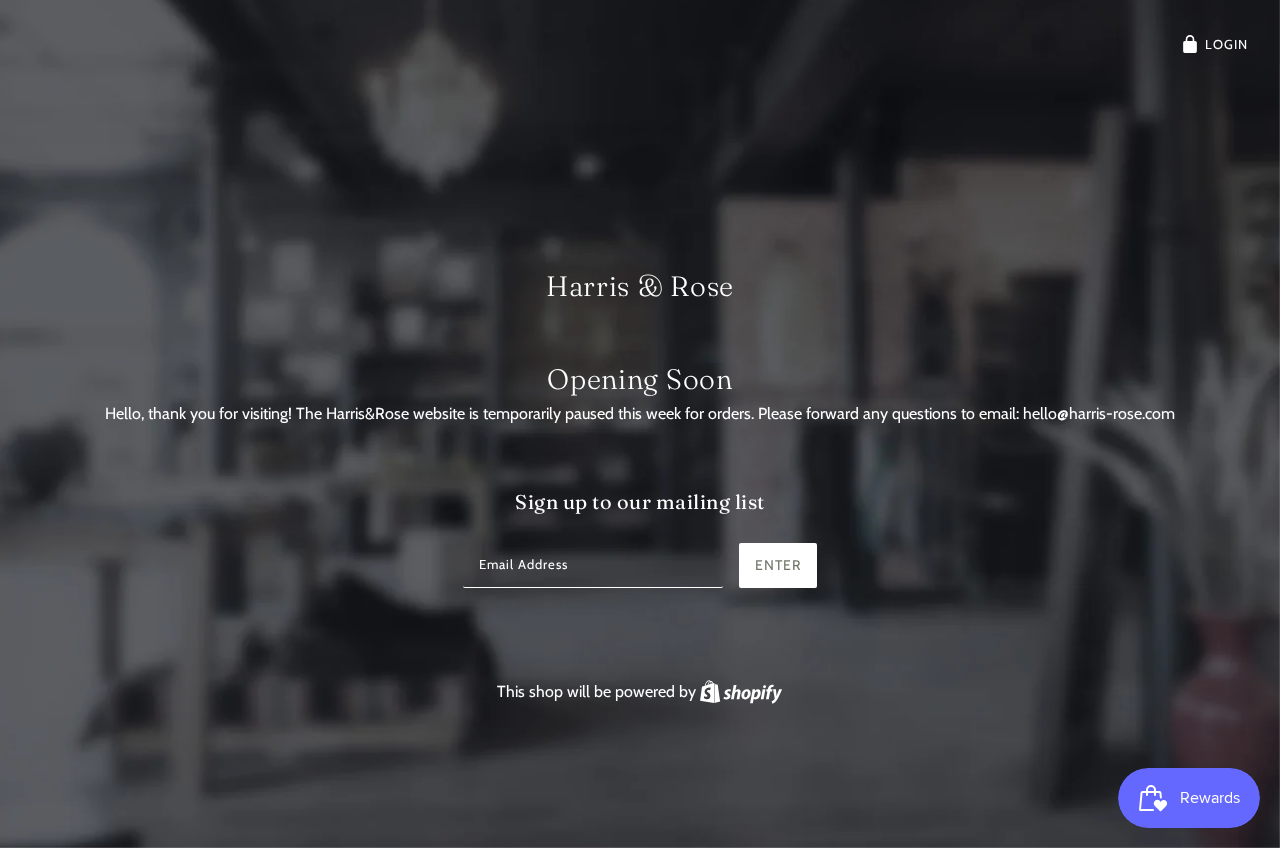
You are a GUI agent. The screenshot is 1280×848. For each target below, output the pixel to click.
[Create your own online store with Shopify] (741, 691)
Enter (778, 565)
